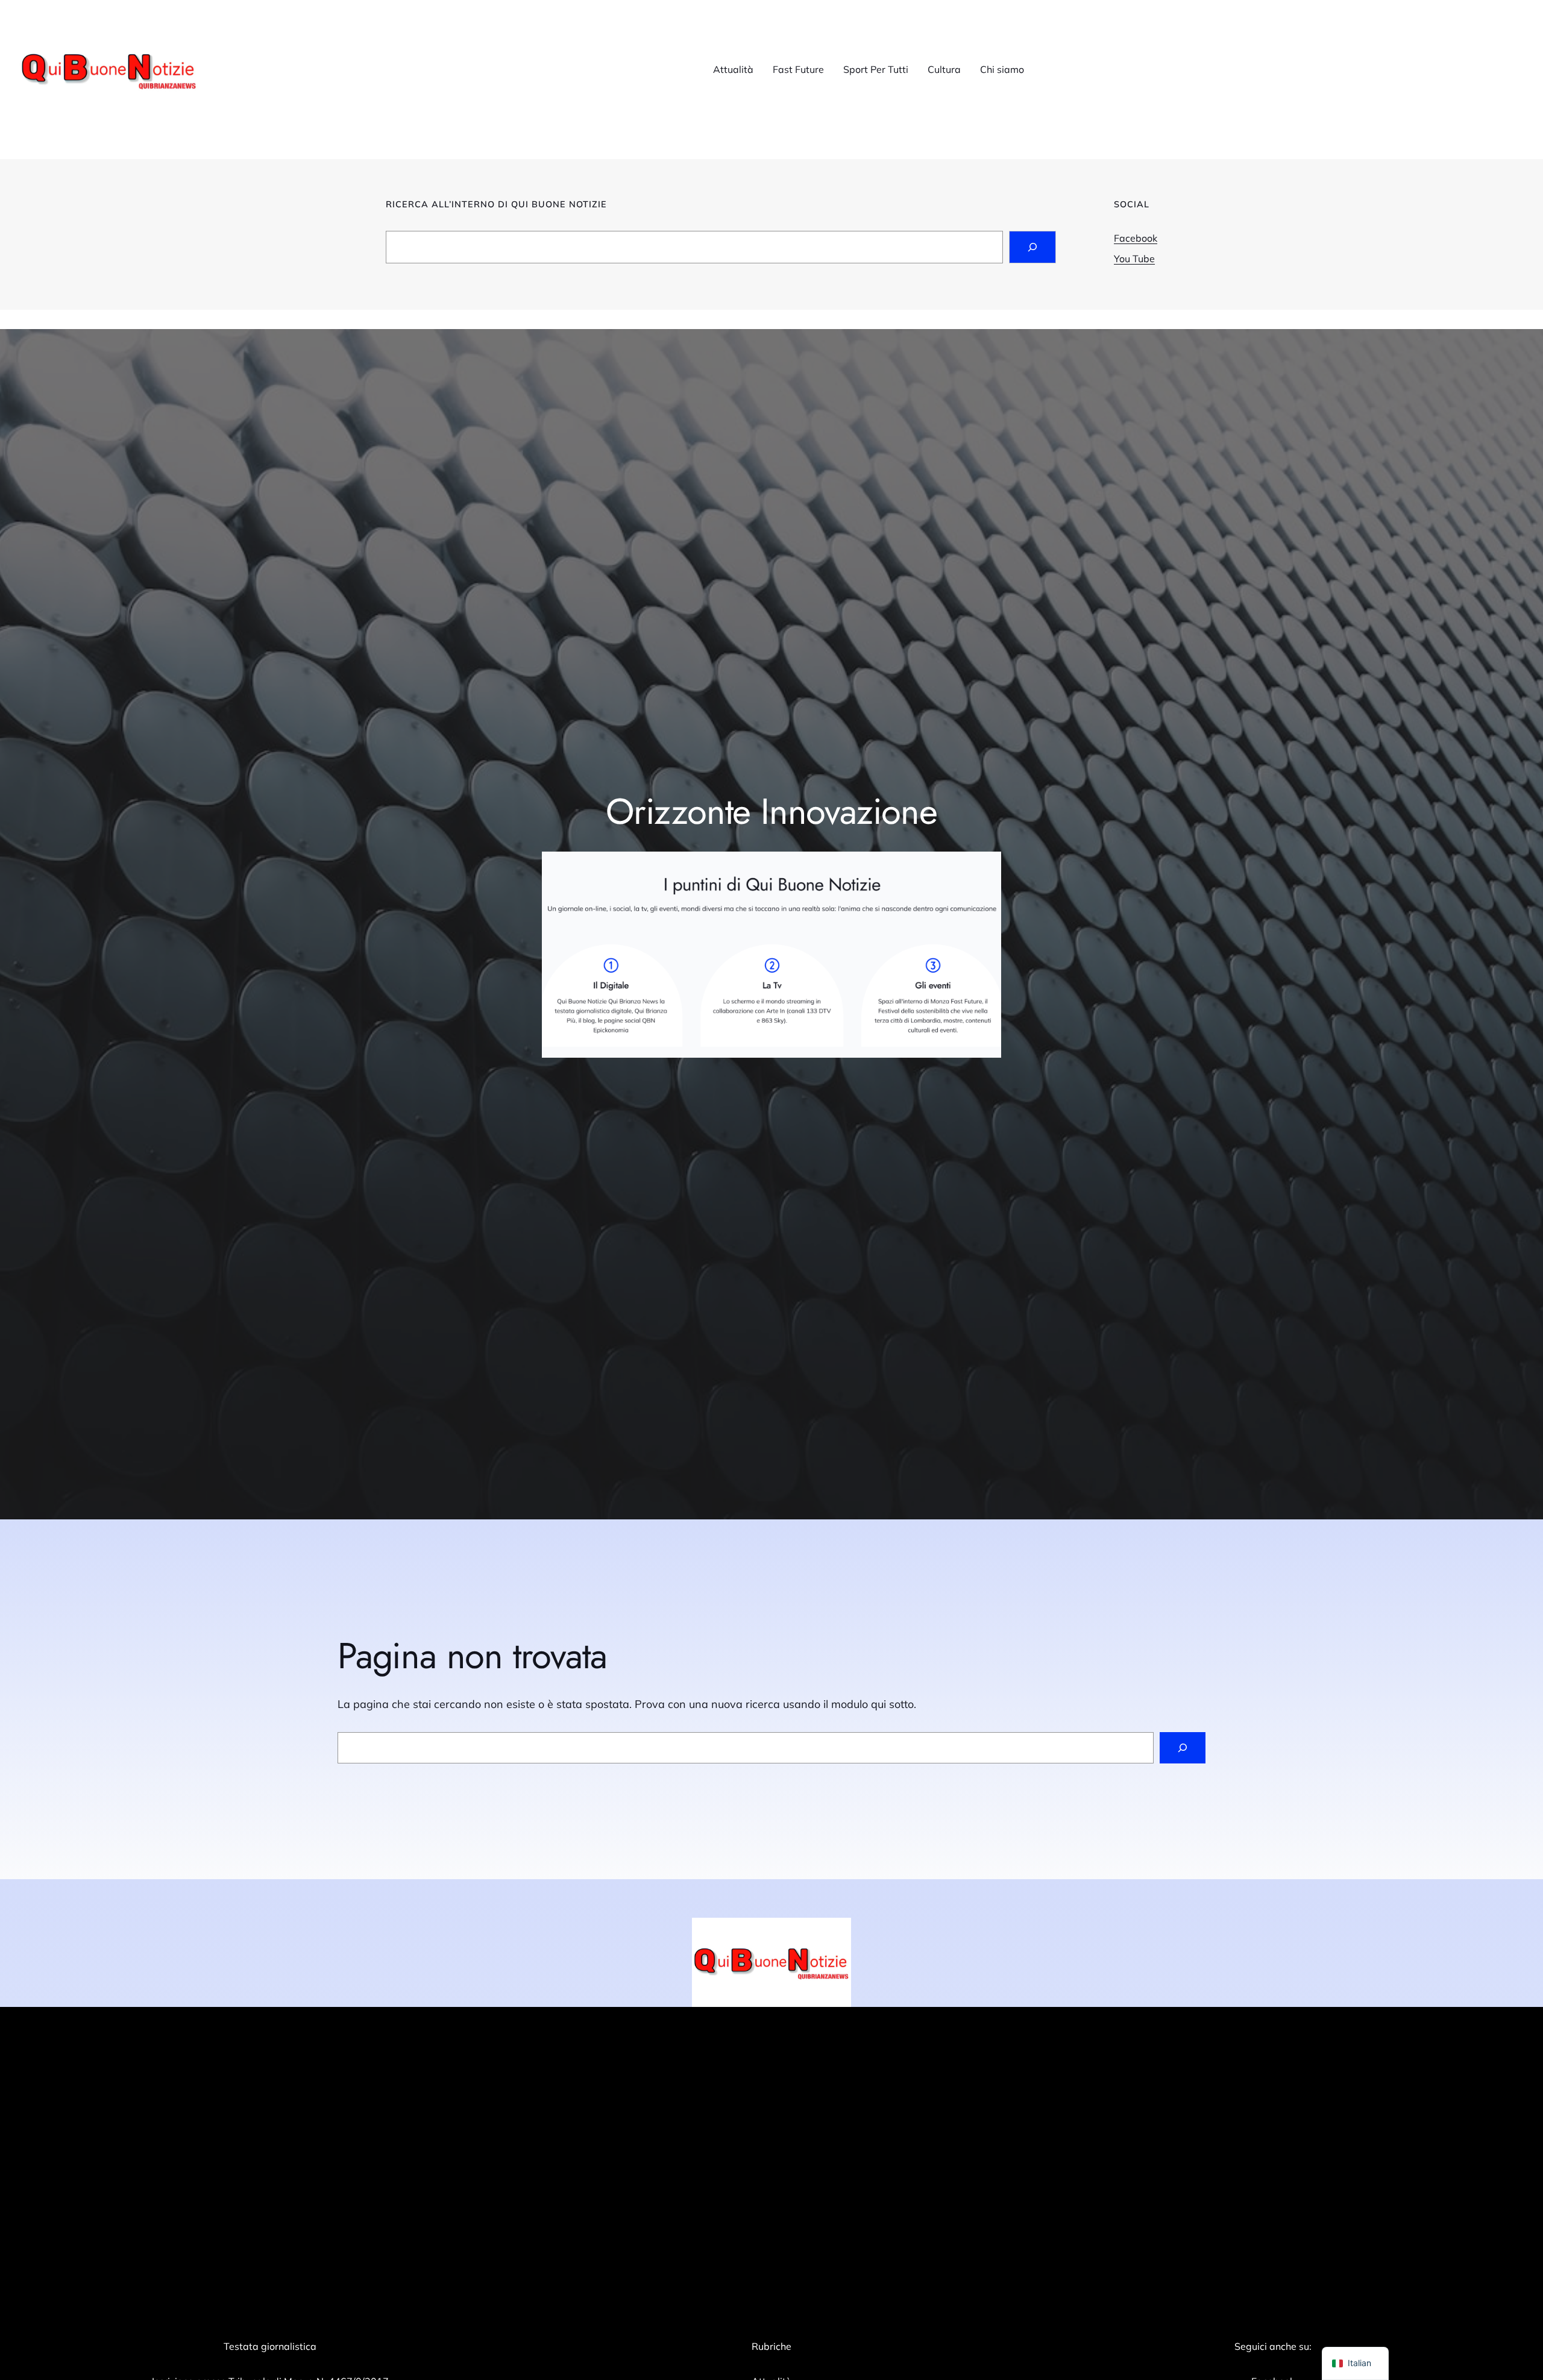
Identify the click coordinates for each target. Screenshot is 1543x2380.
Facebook (1136, 238)
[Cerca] (1183, 1748)
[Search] (1032, 247)
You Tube (1134, 259)
